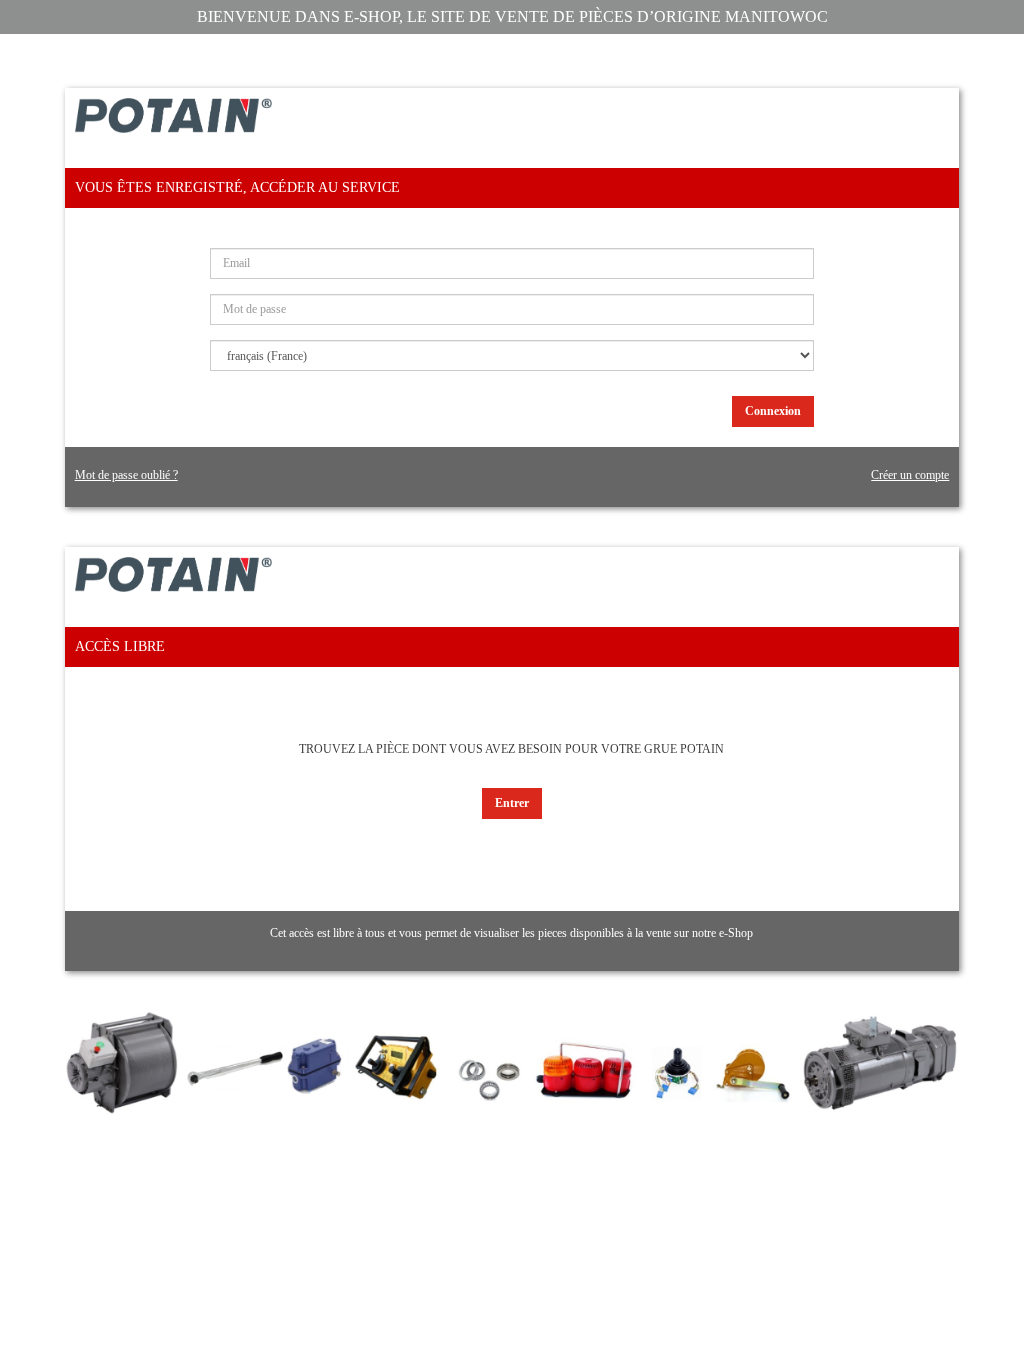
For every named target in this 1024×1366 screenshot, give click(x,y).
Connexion (773, 411)
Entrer (512, 803)
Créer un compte (910, 475)
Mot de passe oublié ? (126, 475)
